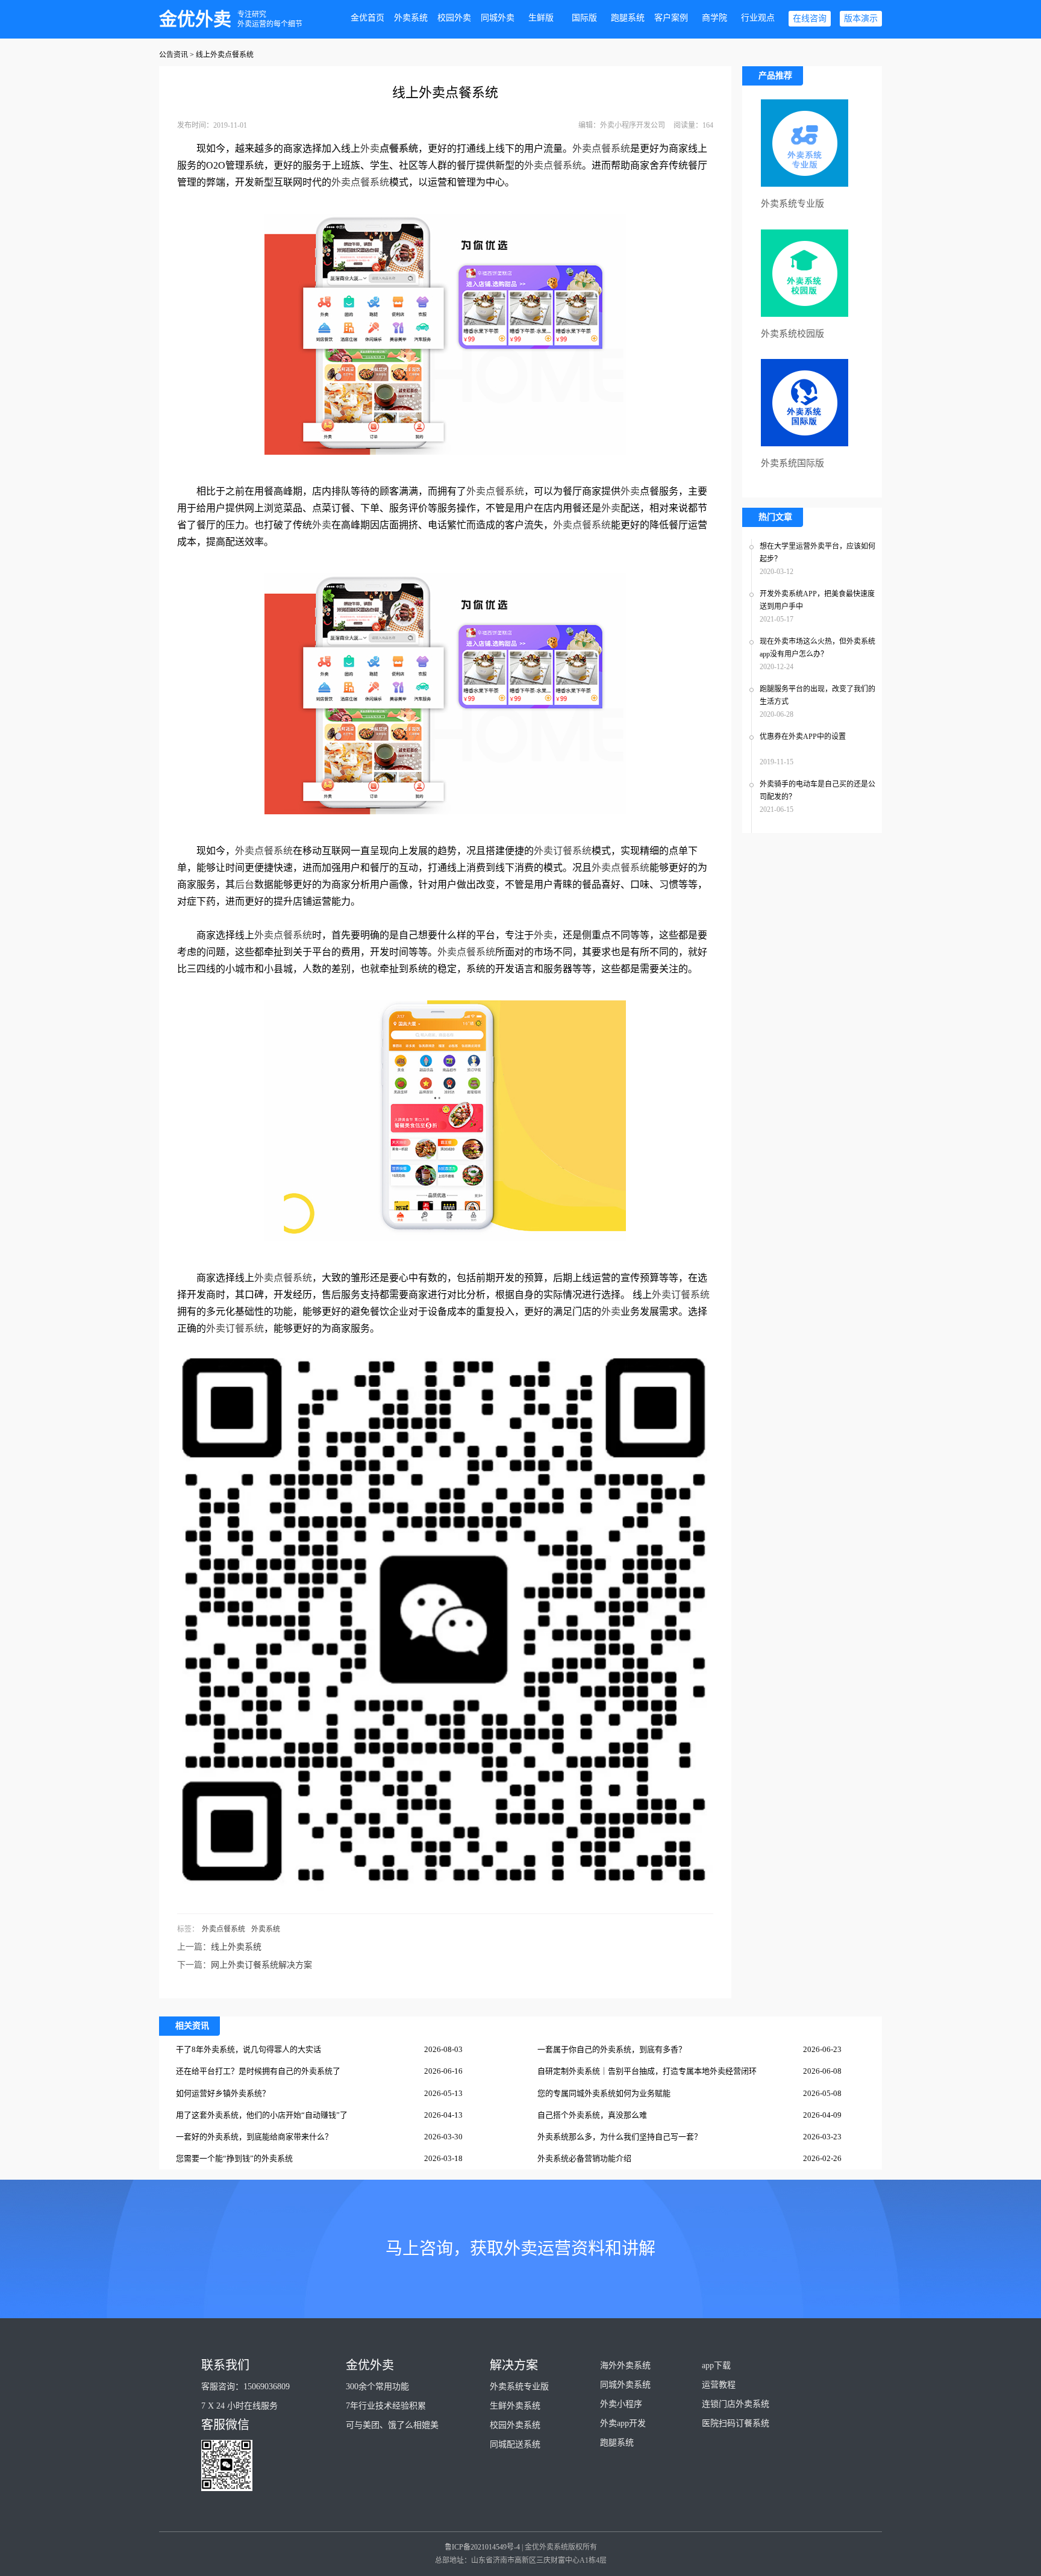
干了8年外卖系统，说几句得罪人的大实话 (249, 2049)
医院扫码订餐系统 (736, 2423)
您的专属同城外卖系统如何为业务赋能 (604, 2093)
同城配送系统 (515, 2444)
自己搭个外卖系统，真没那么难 (592, 2115)
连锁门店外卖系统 (736, 2404)
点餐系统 (399, 148)
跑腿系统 (628, 18)
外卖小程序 (621, 2404)
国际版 (584, 18)
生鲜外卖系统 (515, 2406)
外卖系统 (411, 18)
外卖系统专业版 (519, 2387)
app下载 (716, 2365)
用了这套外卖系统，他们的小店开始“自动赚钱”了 (262, 2115)
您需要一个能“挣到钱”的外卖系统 (234, 2158)
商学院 (714, 18)
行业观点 (758, 18)
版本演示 (861, 18)
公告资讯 (173, 55)
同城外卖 (498, 18)
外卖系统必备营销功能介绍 (584, 2158)
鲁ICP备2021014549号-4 (482, 2547)
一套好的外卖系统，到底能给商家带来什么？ (254, 2137)
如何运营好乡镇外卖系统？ (223, 2093)
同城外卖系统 (625, 2385)
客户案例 (671, 18)
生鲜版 (541, 18)
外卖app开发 (623, 2423)
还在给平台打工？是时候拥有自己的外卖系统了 (258, 2071)
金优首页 (367, 18)
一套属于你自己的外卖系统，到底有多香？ (612, 2049)
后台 (245, 884)
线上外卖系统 (236, 1947)
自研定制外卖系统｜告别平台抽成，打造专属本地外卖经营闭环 (647, 2071)
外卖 (370, 148)
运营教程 (719, 2385)
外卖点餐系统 (601, 148)
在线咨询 (810, 18)
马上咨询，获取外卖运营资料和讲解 (520, 2249)
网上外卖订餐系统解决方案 (261, 1965)
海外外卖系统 (625, 2365)
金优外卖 (195, 19)
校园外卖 (454, 18)
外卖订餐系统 (563, 851)
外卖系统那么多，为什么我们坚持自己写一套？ (620, 2137)
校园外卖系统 (515, 2425)
